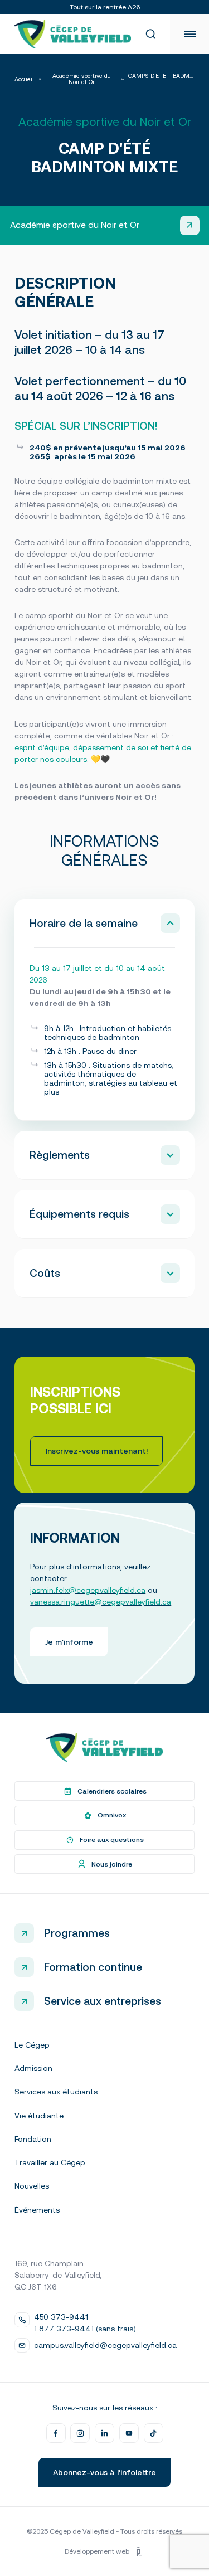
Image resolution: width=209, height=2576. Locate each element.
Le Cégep (32, 2045)
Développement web (97, 2551)
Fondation (33, 2139)
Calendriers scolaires (112, 1791)
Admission (33, 2068)
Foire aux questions (112, 1840)
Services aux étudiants (56, 2092)
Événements (37, 2210)
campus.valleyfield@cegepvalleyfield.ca (105, 2345)
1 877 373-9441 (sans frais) (85, 2329)
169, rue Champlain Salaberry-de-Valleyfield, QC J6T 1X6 (58, 2275)
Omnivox (112, 1815)
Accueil (24, 79)
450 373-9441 (61, 2317)
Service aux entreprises (103, 2001)
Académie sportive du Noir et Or (82, 79)
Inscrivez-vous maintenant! (97, 1451)
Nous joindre (112, 1864)
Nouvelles (32, 2186)
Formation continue (93, 1967)
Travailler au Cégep (50, 2162)
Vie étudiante (39, 2116)
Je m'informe (69, 1642)
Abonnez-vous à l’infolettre (104, 2472)
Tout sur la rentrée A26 (105, 7)
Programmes (77, 1933)
